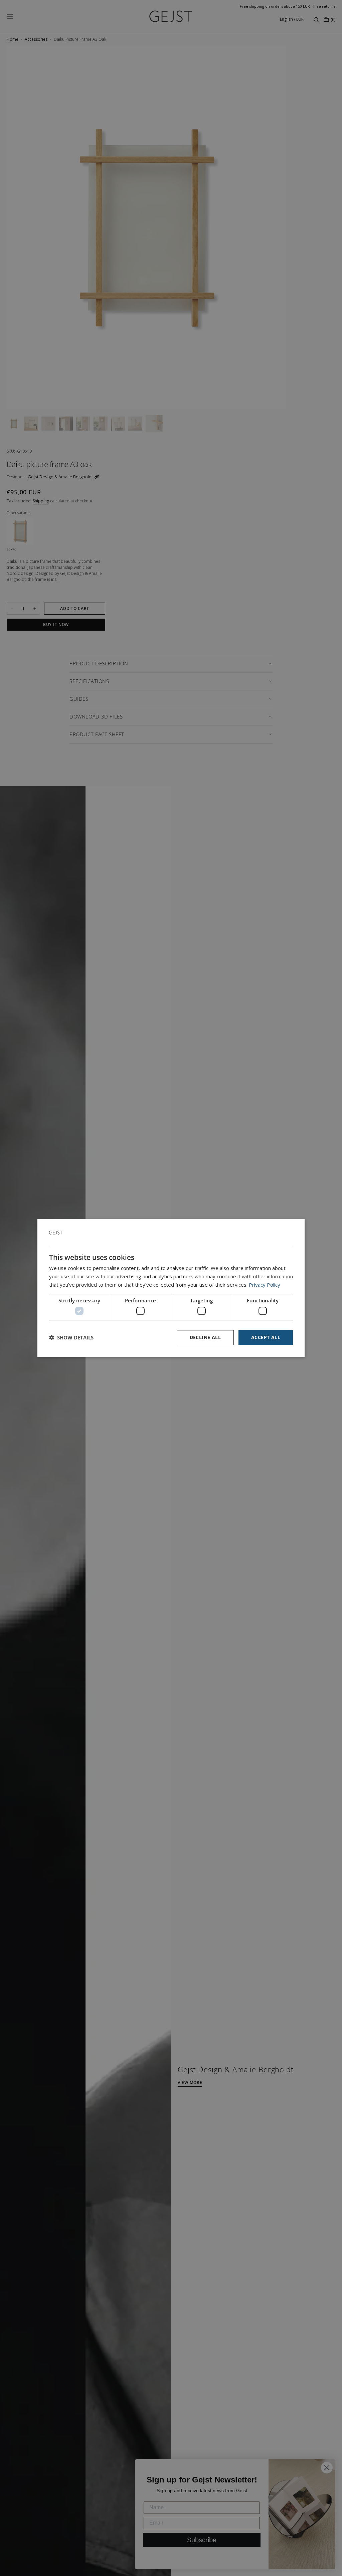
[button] (71, 1338)
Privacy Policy (265, 1285)
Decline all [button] (205, 1337)
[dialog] (171, 1288)
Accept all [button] (266, 1337)
